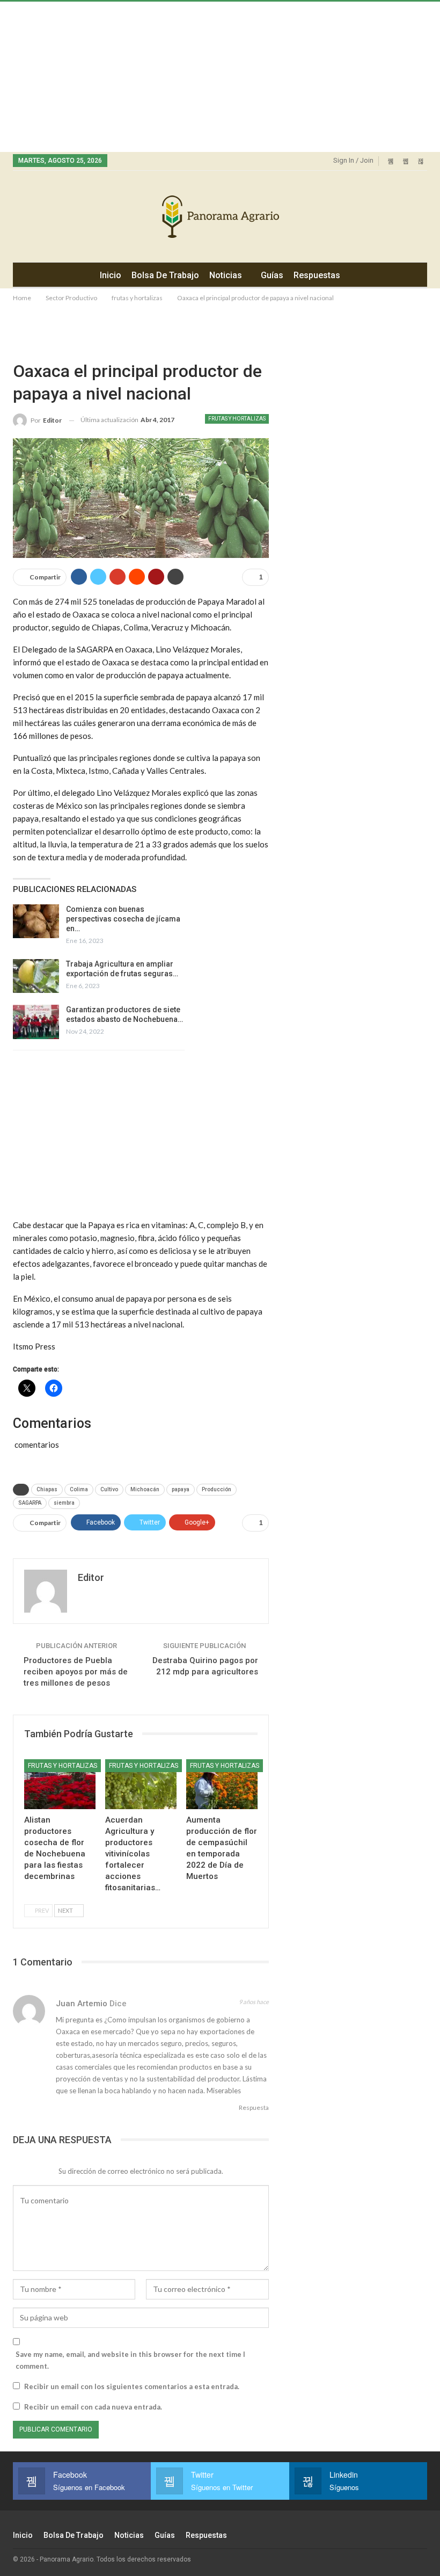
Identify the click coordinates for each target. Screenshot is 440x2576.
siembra (64, 1503)
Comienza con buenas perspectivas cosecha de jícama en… (123, 919)
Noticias (226, 275)
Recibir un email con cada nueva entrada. (93, 2407)
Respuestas (317, 275)
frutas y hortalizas (237, 419)
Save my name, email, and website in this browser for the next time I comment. (130, 2360)
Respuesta (253, 2107)
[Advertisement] (220, 77)
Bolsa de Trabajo (165, 275)
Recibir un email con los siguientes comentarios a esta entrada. (132, 2386)
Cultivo (109, 1489)
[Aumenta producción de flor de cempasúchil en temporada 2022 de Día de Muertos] (222, 1784)
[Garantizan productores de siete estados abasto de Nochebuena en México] (36, 1022)
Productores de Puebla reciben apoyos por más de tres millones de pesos (76, 1672)
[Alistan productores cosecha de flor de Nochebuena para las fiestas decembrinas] (60, 1784)
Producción (217, 1489)
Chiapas (47, 1489)
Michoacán (145, 1489)
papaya (181, 1489)
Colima (79, 1489)
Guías (272, 275)
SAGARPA (30, 1503)
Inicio (111, 275)
